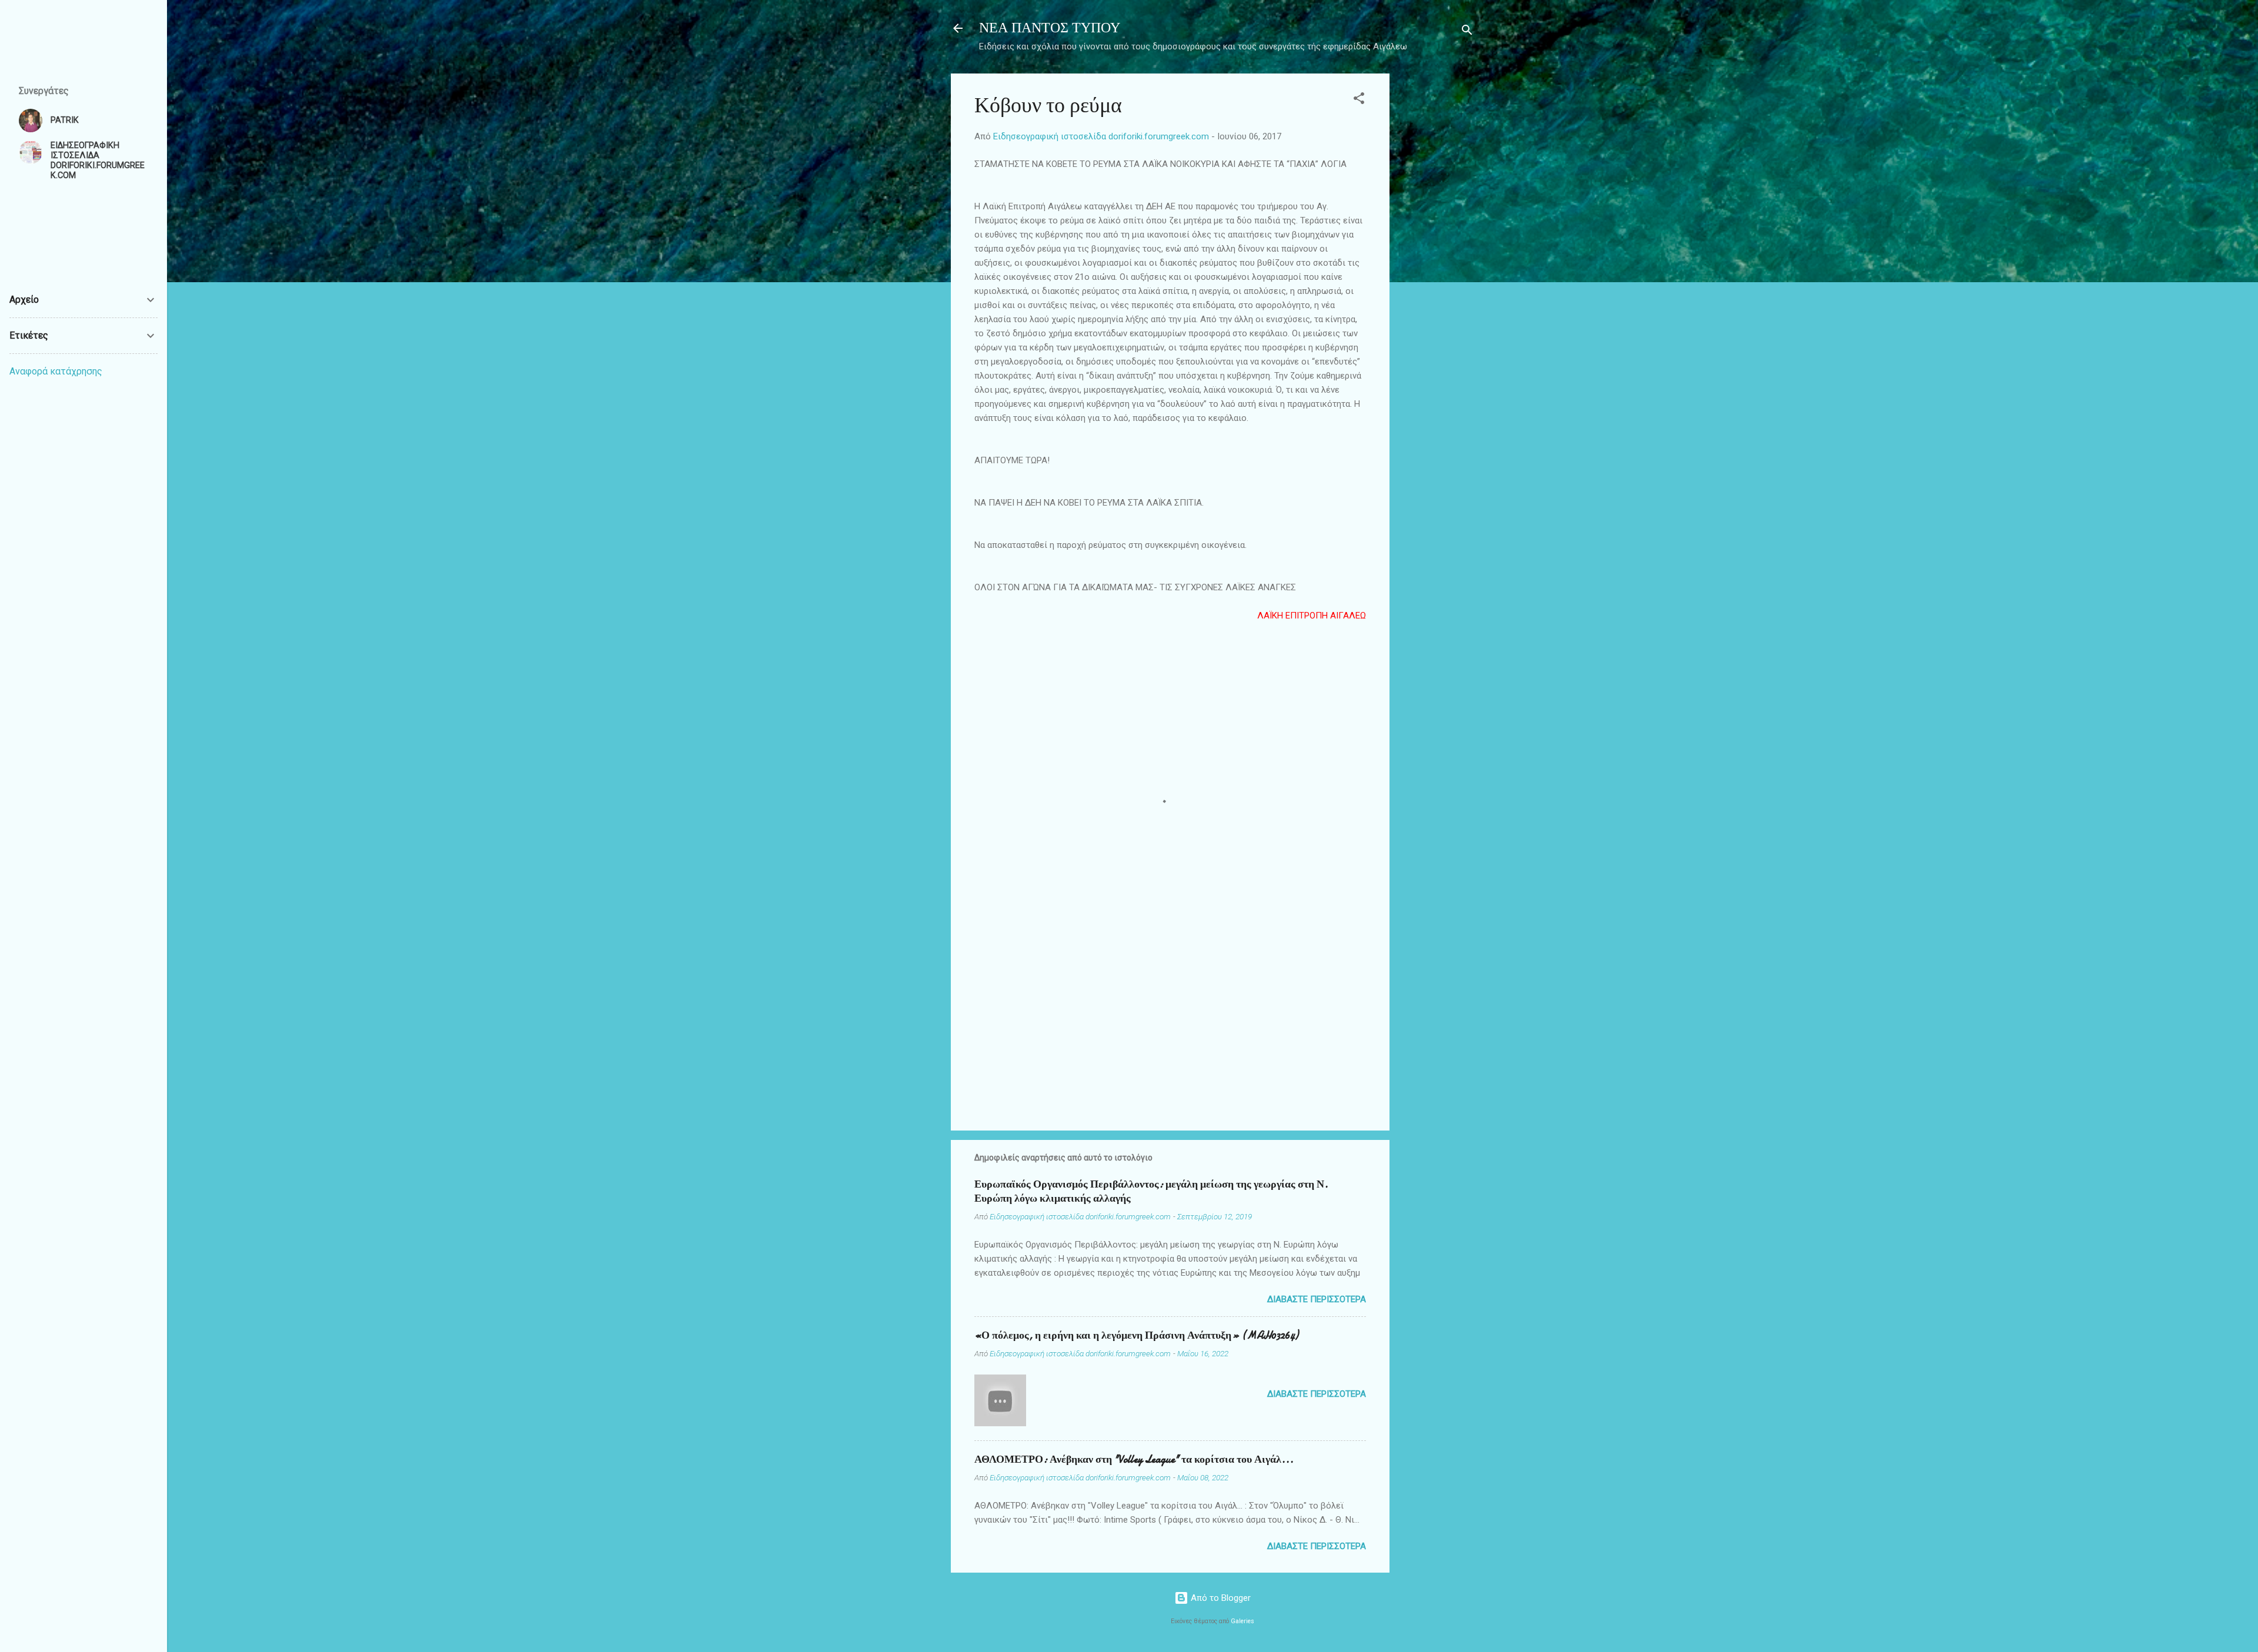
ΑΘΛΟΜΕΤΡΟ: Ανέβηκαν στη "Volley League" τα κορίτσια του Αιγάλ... (1134, 1459)
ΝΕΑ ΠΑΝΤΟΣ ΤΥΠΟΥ (1050, 28)
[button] (1359, 100)
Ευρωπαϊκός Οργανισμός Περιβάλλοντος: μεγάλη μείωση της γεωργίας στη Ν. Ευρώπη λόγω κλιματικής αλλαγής (1151, 1191)
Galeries (1242, 1621)
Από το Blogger (1220, 1598)
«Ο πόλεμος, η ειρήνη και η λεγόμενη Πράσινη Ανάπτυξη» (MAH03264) (1136, 1335)
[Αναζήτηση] (1467, 32)
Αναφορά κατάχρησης (56, 371)
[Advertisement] (1437, 250)
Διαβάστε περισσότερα (1317, 1299)
